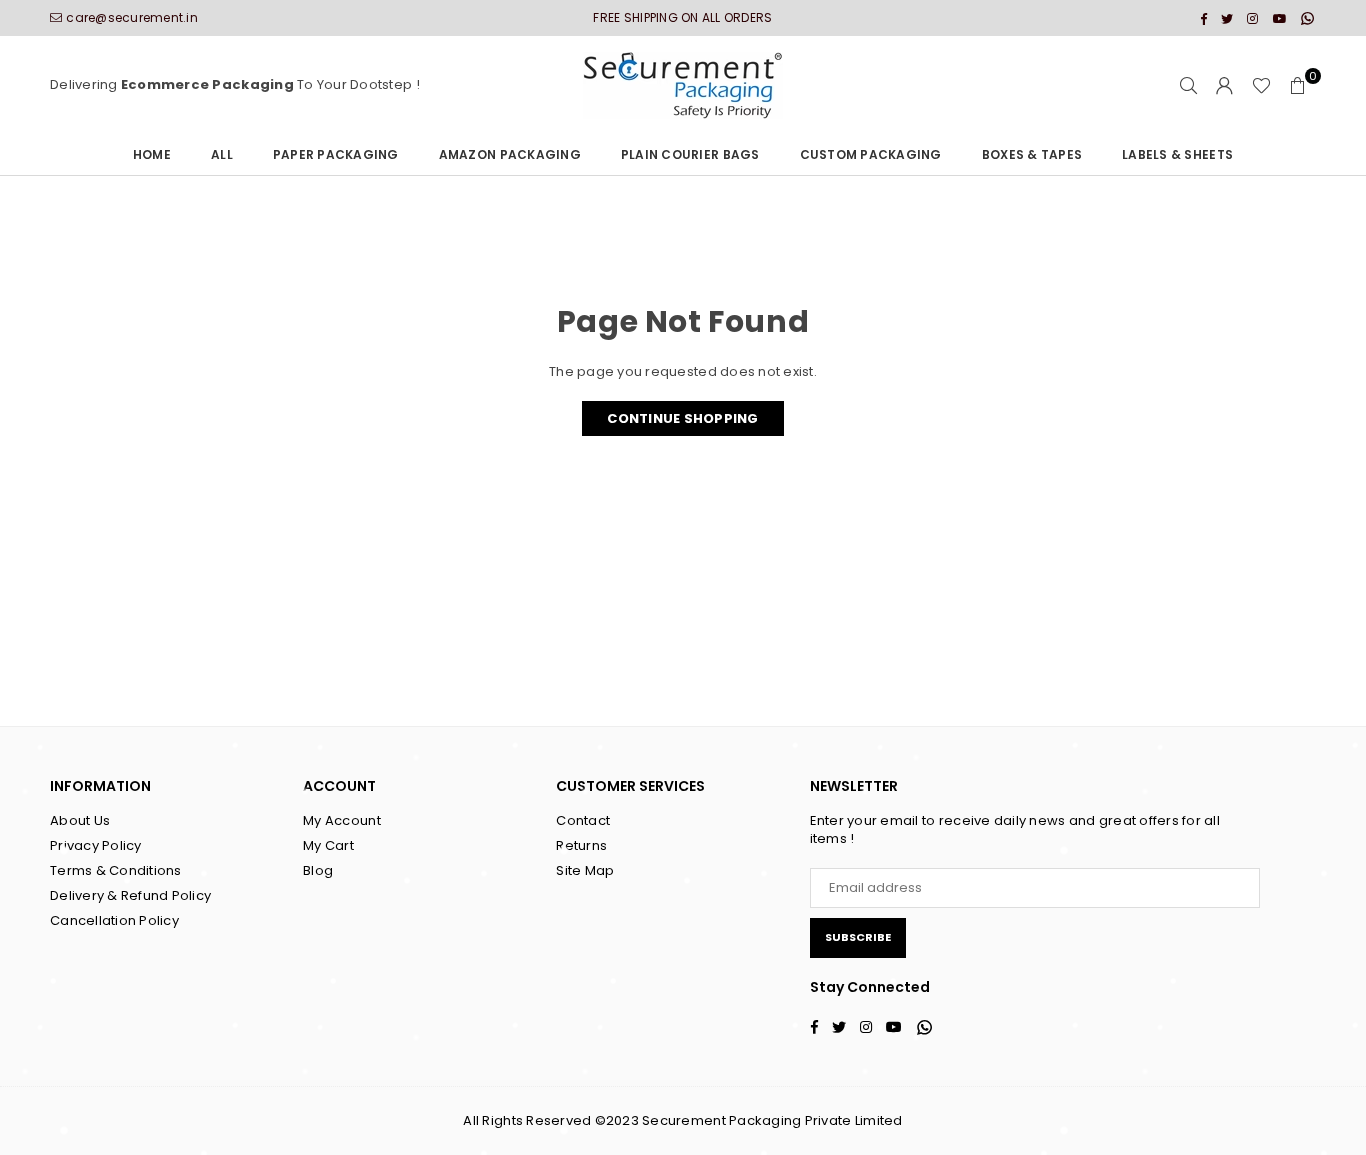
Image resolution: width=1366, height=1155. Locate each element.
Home (152, 154)
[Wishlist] (1261, 86)
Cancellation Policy (114, 920)
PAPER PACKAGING (336, 154)
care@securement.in (132, 17)
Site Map (585, 870)
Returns (581, 845)
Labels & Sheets (1177, 154)
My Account (342, 820)
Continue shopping (682, 418)
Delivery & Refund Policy (130, 895)
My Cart (328, 845)
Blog (318, 870)
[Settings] (1225, 86)
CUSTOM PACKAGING (871, 154)
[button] (1298, 86)
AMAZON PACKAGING (510, 154)
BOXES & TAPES (1032, 154)
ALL (222, 154)
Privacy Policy (96, 845)
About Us (80, 820)
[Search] (1189, 86)
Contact (583, 820)
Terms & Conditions (116, 870)
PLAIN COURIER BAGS (690, 154)
